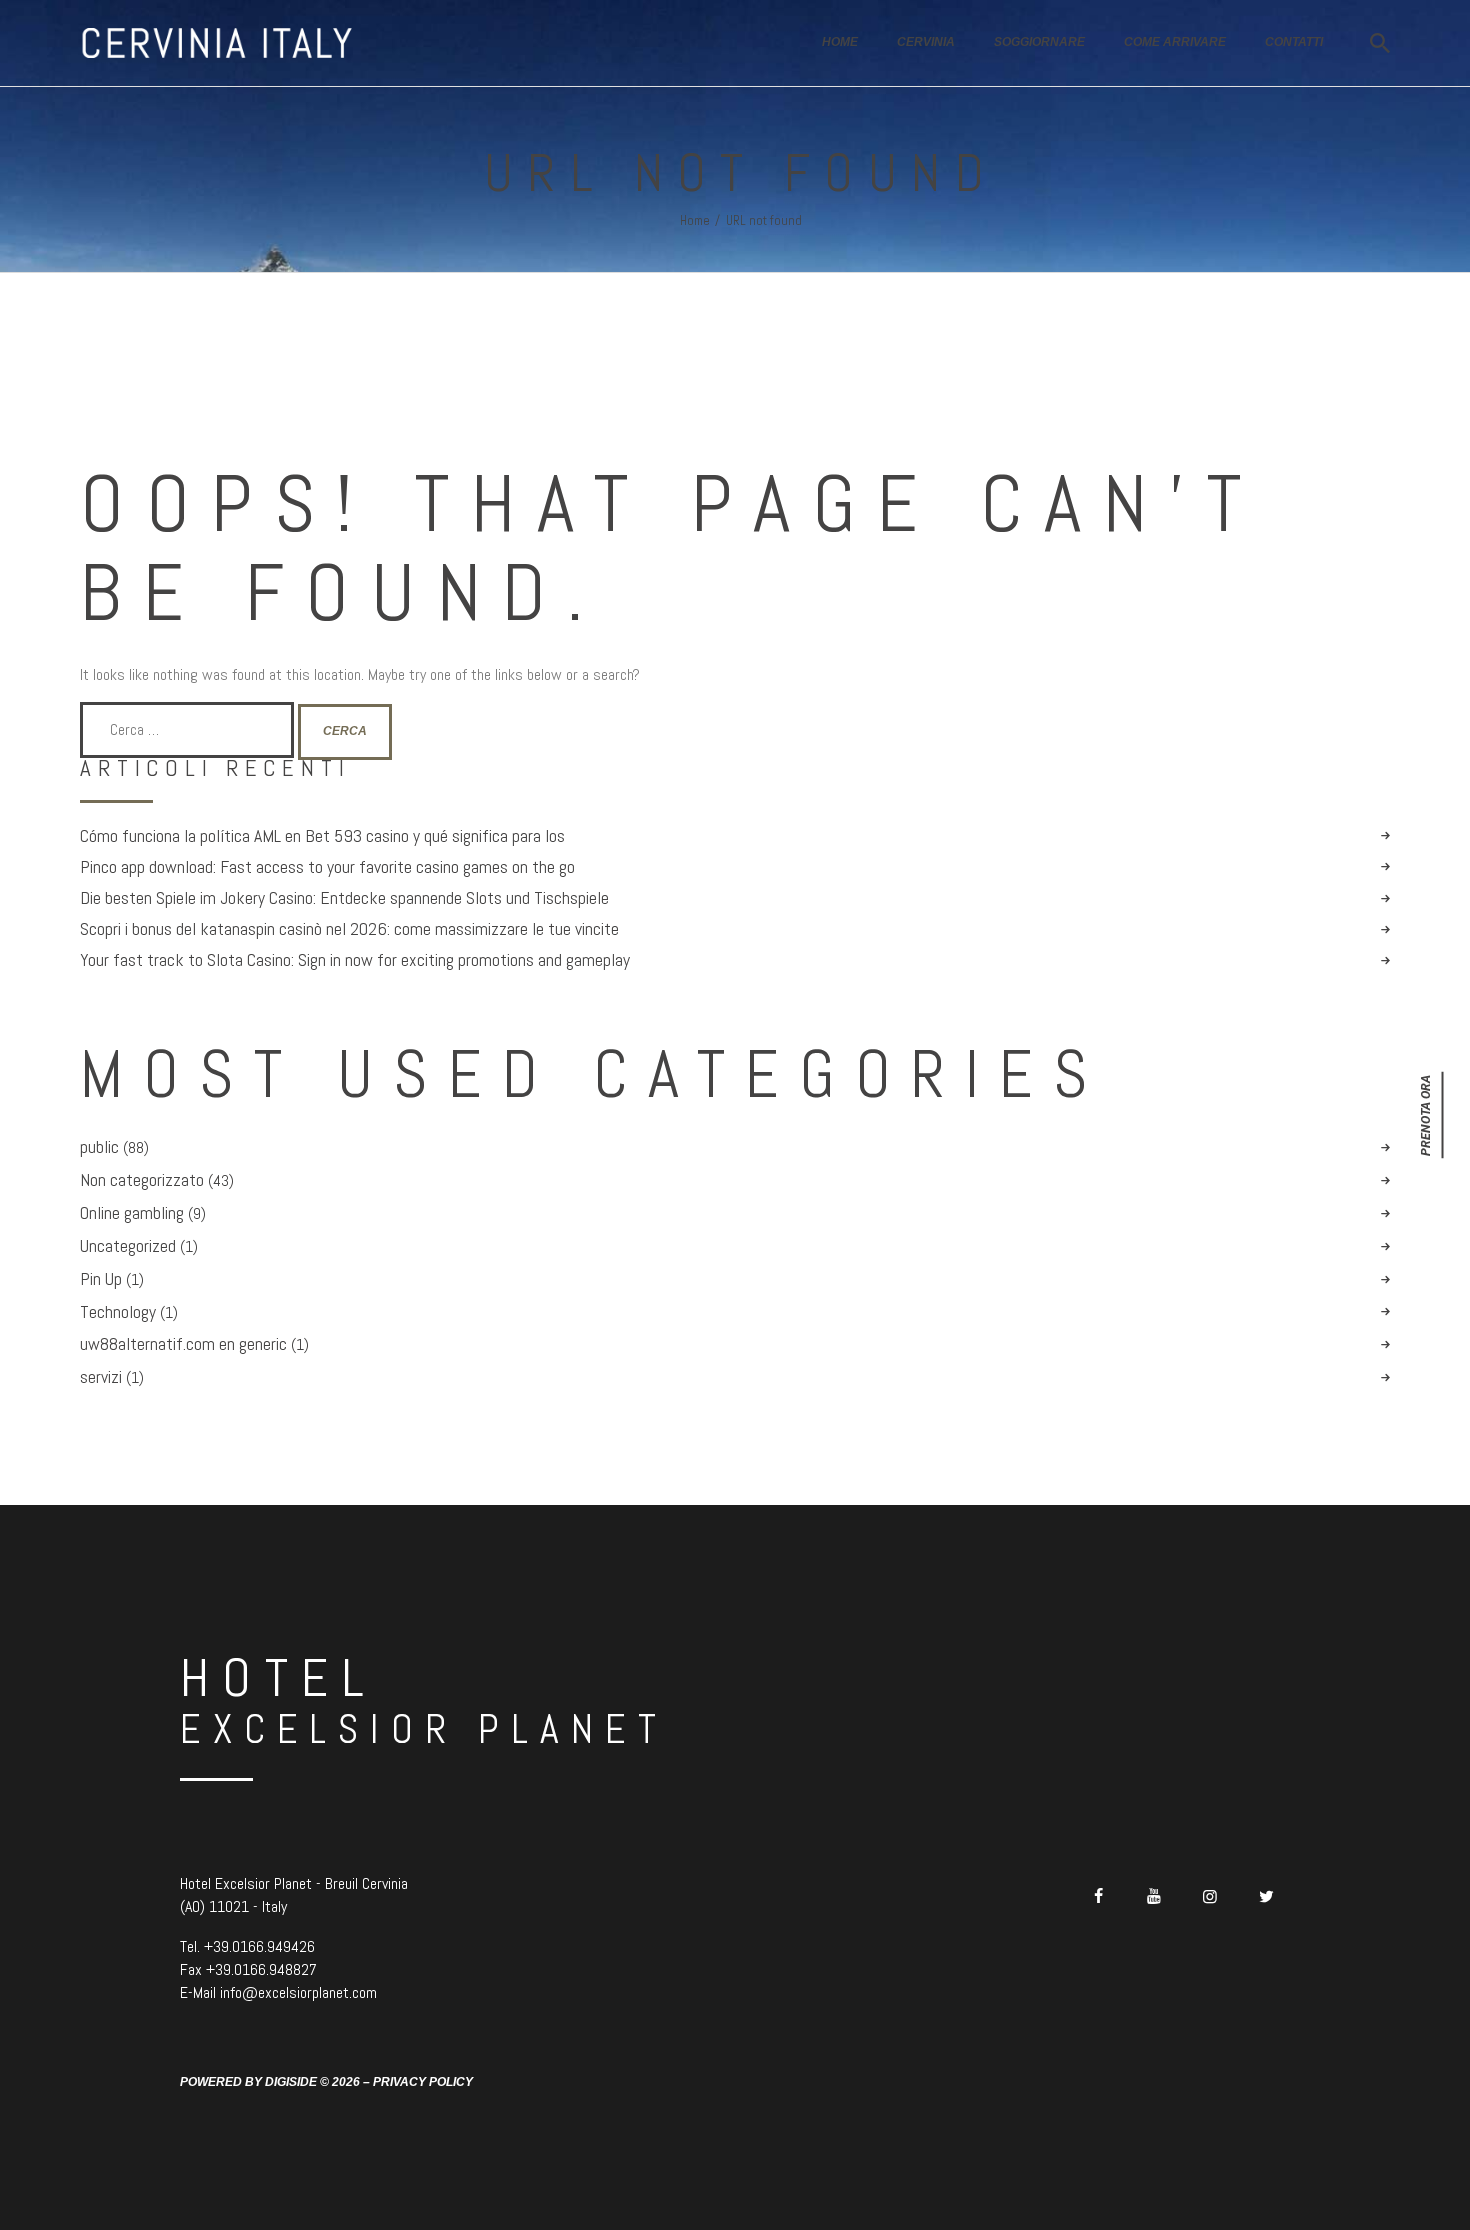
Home (695, 220)
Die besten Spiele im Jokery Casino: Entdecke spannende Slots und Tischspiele (344, 898)
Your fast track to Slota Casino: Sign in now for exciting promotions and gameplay (355, 960)
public (99, 1147)
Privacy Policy (423, 2082)
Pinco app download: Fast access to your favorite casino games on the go (327, 867)
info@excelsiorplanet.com (298, 1992)
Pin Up (101, 1279)
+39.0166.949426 (259, 1946)
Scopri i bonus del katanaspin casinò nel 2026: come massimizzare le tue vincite (349, 929)
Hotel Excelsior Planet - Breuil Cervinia (294, 1883)
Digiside (291, 2082)
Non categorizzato (142, 1180)
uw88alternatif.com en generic (183, 1344)
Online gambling (132, 1213)
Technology (118, 1312)
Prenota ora (1425, 1115)
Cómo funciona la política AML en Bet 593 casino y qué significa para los (322, 836)
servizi (101, 1377)
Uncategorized (128, 1246)
